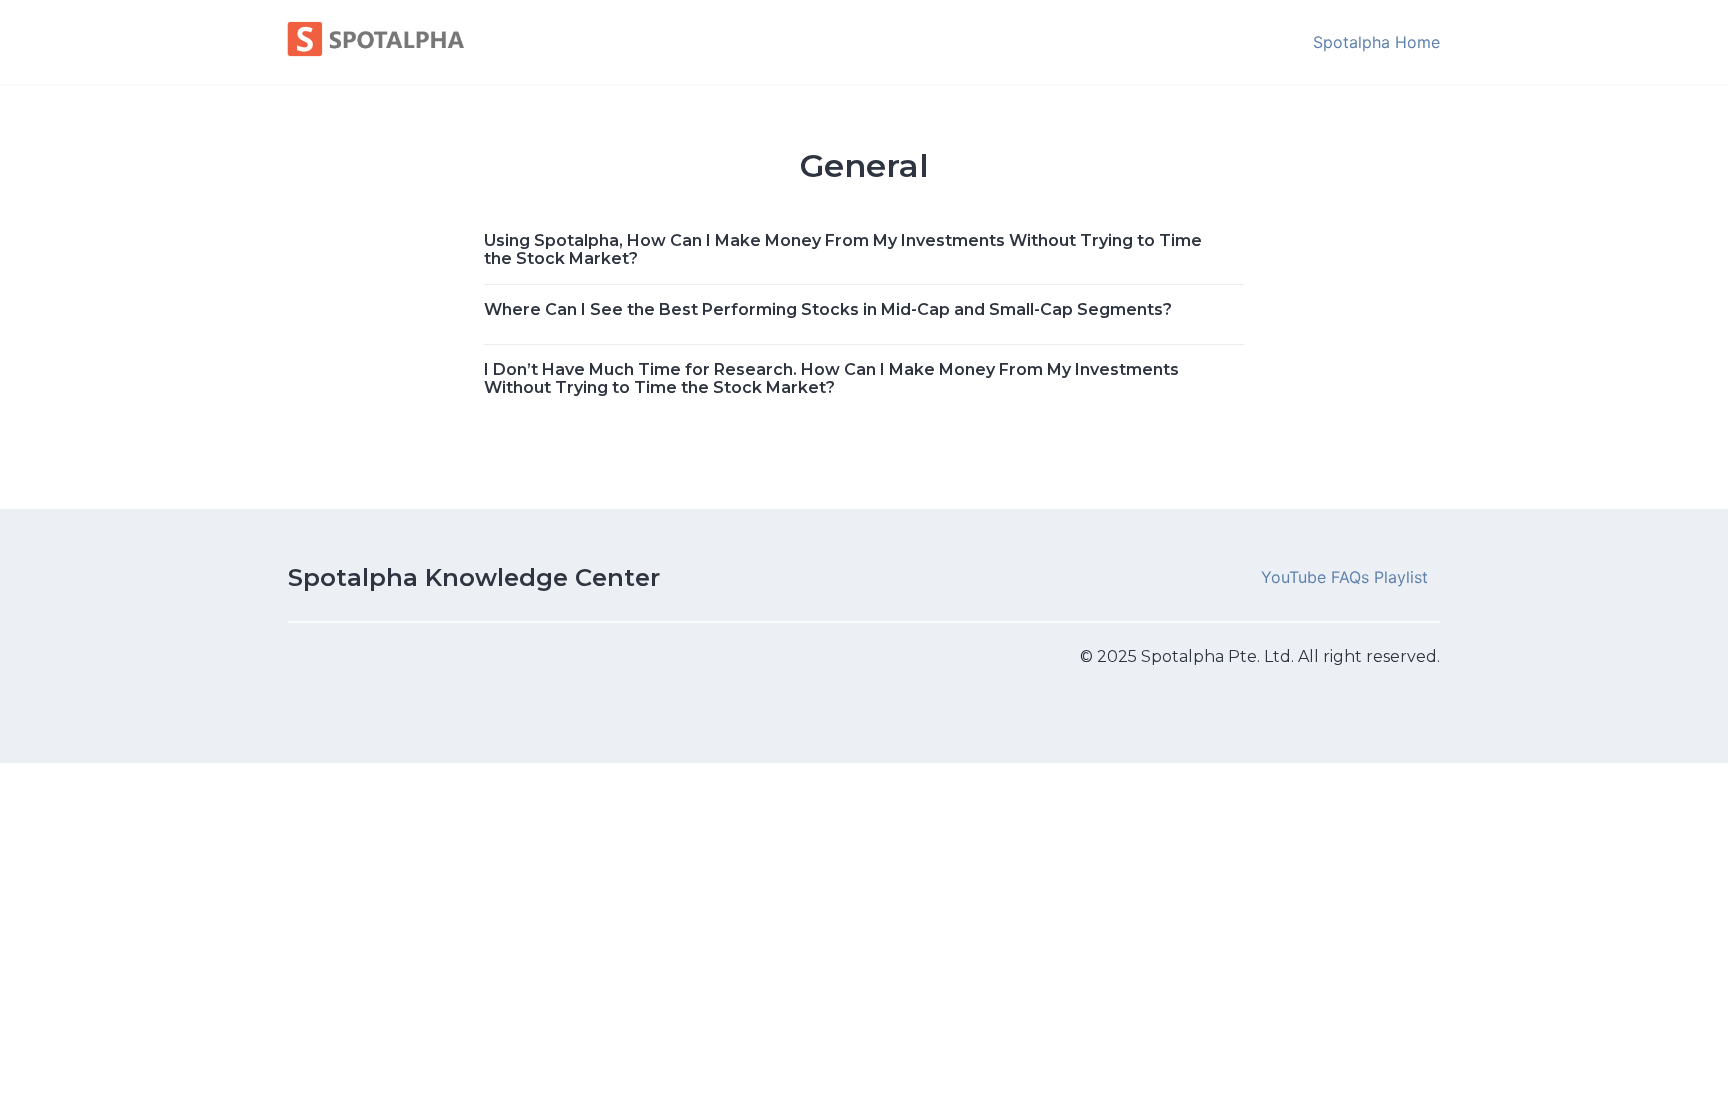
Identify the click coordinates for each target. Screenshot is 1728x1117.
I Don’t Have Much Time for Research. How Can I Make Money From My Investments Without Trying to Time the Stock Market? (831, 378)
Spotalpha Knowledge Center (474, 577)
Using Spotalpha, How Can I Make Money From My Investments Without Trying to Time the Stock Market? (843, 249)
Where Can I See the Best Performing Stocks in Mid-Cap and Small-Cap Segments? (828, 309)
